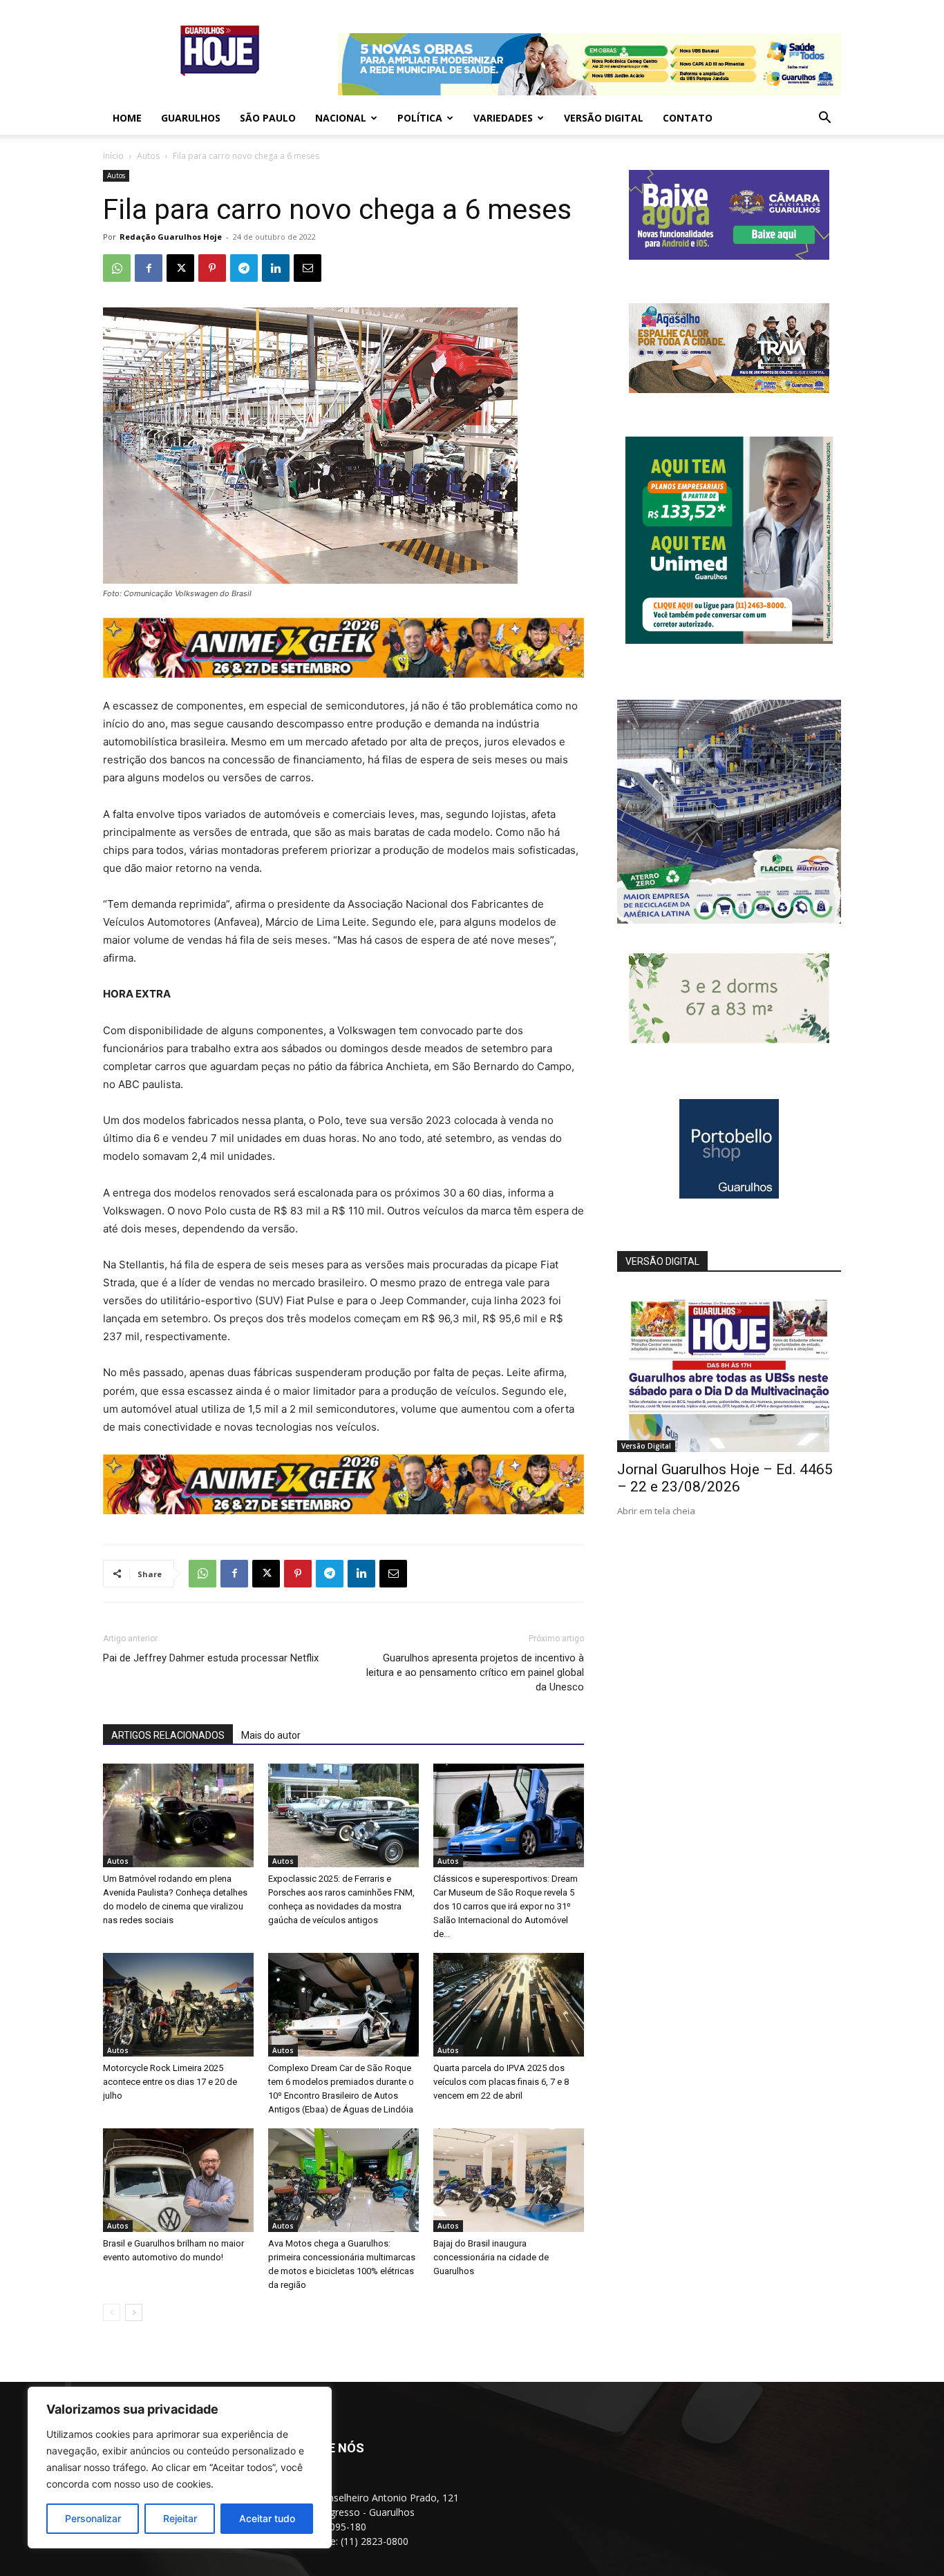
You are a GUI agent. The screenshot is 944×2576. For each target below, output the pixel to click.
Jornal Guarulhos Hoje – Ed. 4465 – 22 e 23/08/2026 (725, 1478)
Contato (688, 118)
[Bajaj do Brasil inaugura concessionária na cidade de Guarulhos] (509, 2180)
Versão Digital (604, 118)
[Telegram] (244, 268)
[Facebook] (149, 268)
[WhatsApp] (117, 268)
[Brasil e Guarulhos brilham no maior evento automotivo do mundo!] (178, 2180)
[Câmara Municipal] (729, 256)
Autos (148, 156)
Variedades (503, 118)
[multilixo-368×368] (729, 920)
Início (113, 156)
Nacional (341, 118)
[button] (824, 119)
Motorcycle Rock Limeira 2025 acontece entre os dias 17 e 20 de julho (170, 2082)
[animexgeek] (343, 674)
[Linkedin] (276, 268)
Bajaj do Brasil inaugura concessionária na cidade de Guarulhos (491, 2257)
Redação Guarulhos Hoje (171, 237)
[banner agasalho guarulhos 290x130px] (729, 389)
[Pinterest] (212, 268)
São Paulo (268, 118)
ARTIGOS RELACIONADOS (168, 1735)
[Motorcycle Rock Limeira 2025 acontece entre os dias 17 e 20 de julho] (178, 2005)
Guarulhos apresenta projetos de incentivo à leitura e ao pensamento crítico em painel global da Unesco (475, 1672)
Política (420, 118)
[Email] (308, 268)
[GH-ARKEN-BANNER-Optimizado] (729, 1039)
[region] (180, 2468)
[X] (180, 268)
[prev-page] (112, 2312)
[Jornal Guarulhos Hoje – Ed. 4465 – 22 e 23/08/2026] (729, 1371)
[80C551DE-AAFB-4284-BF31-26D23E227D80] (729, 640)
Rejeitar (180, 2518)
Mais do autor (271, 1735)
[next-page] (134, 2312)
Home (127, 118)
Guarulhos (191, 118)
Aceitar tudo (267, 2518)
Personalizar (93, 2518)
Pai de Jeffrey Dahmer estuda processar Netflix (211, 1658)
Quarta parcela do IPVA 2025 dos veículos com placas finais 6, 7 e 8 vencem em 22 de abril (501, 2082)
